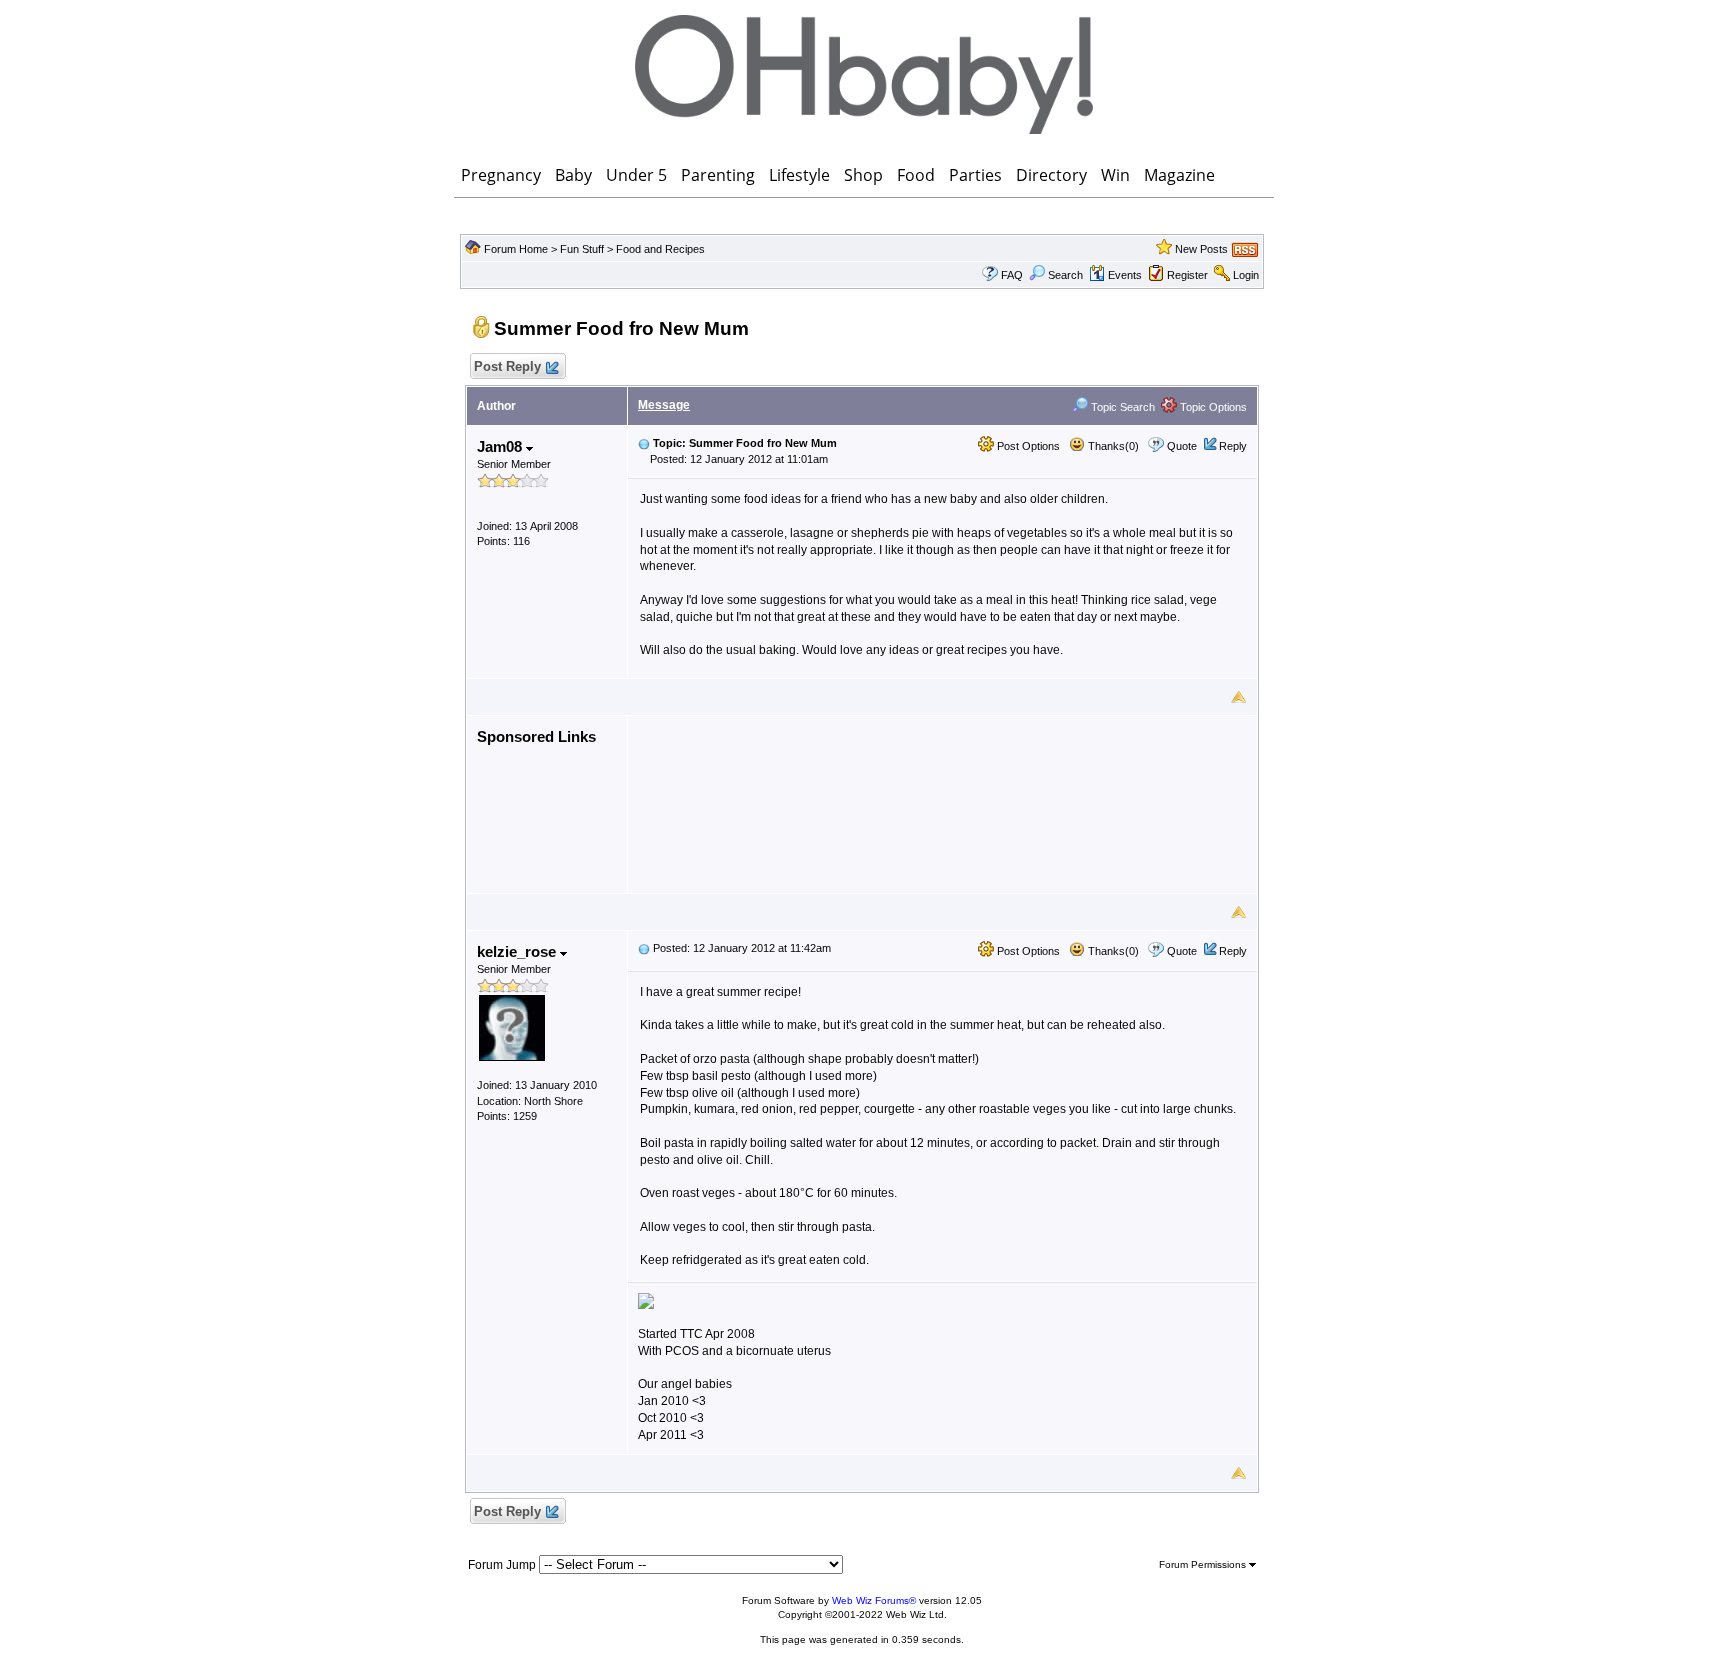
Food (916, 175)
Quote (1182, 446)
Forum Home (516, 249)
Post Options (1027, 446)
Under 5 (636, 175)
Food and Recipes (660, 249)
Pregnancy (501, 175)
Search (1065, 275)
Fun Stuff (582, 249)
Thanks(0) (1112, 446)
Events (1125, 275)
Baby (573, 175)
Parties (975, 175)
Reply (1233, 446)
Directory (1051, 175)
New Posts (1201, 249)
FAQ (1012, 275)
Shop (863, 175)
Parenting (718, 175)
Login (1246, 275)
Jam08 (501, 446)
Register (1187, 275)
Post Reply (507, 366)
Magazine (1179, 175)
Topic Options (1212, 407)
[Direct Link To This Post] (644, 443)
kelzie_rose (518, 951)
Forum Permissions (1204, 1564)
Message (664, 405)
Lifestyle (799, 175)
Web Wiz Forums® (874, 1600)
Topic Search (1121, 407)
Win (1115, 175)
